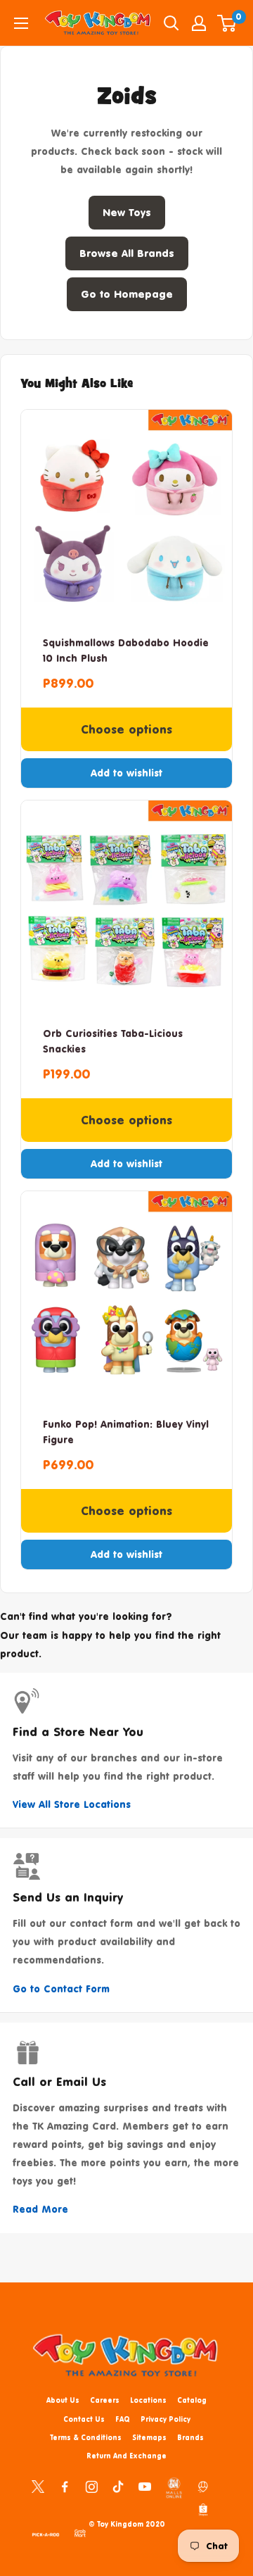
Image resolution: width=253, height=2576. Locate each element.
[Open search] (171, 23)
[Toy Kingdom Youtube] (145, 2486)
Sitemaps (149, 2437)
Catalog (192, 2400)
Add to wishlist (126, 773)
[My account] (199, 23)
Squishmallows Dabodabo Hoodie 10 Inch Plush (126, 650)
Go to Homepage (127, 294)
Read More (40, 2209)
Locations (148, 2400)
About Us (63, 2400)
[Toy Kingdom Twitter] (38, 2486)
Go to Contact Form (61, 1988)
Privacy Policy (166, 2419)
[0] (227, 23)
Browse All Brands (127, 253)
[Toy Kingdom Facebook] (65, 2486)
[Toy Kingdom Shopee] (203, 2509)
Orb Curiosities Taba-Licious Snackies (113, 1041)
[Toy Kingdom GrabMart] (80, 2532)
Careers (105, 2400)
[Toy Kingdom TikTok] (118, 2486)
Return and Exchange (126, 2456)
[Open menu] (21, 23)
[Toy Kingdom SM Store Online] (174, 2488)
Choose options (126, 729)
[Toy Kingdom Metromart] (203, 2486)
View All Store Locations (72, 1804)
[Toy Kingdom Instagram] (91, 2486)
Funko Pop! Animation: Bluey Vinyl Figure (126, 1432)
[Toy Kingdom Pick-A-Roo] (46, 2532)
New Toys (127, 212)
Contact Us (84, 2419)
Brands (190, 2437)
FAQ (123, 2419)
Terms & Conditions (86, 2437)
